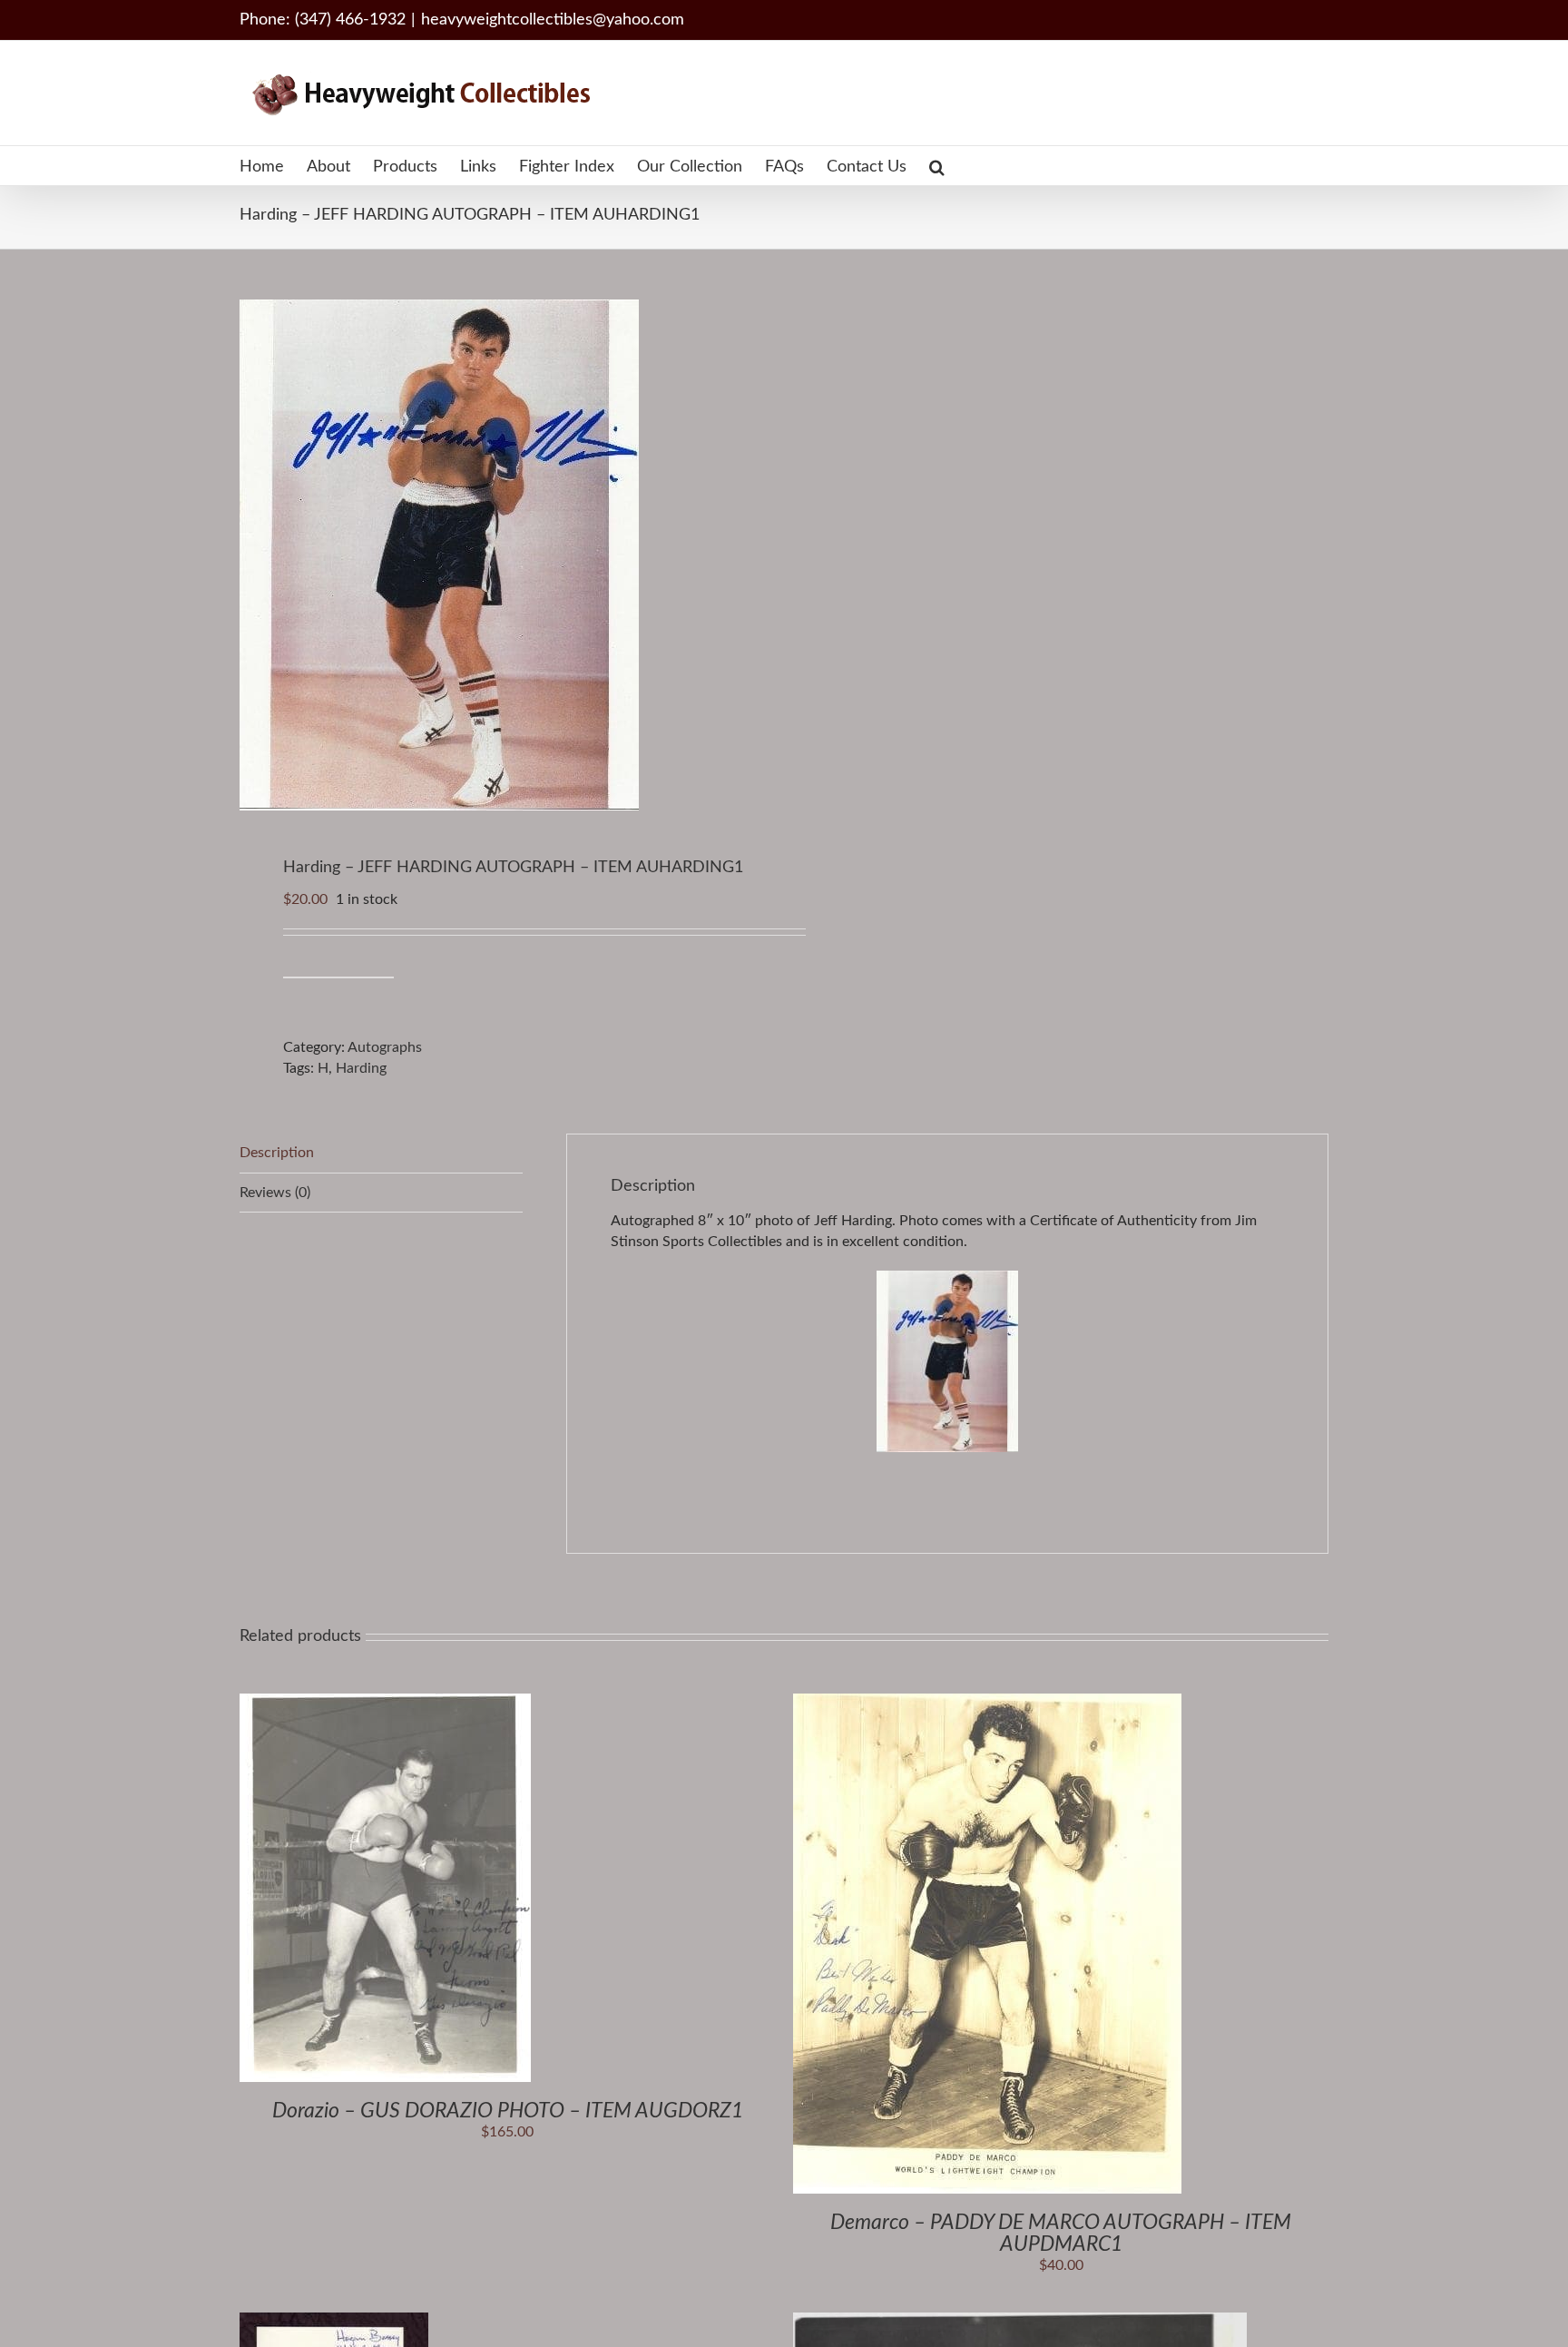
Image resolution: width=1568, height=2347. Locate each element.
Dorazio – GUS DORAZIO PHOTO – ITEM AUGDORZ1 (508, 2111)
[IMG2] (947, 1361)
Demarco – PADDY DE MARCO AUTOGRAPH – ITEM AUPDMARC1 (1061, 2233)
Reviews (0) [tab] (275, 1193)
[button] (937, 166)
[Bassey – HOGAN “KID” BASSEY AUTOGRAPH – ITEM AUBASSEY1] (334, 2322)
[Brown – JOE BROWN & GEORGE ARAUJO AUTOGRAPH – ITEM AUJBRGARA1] (1020, 2322)
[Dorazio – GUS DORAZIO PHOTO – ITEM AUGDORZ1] (385, 1704)
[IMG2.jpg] (501, 555)
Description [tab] (277, 1153)
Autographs (385, 1047)
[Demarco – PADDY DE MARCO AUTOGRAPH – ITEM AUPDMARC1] (987, 1704)
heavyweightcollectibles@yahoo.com (553, 20)
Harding (361, 1068)
